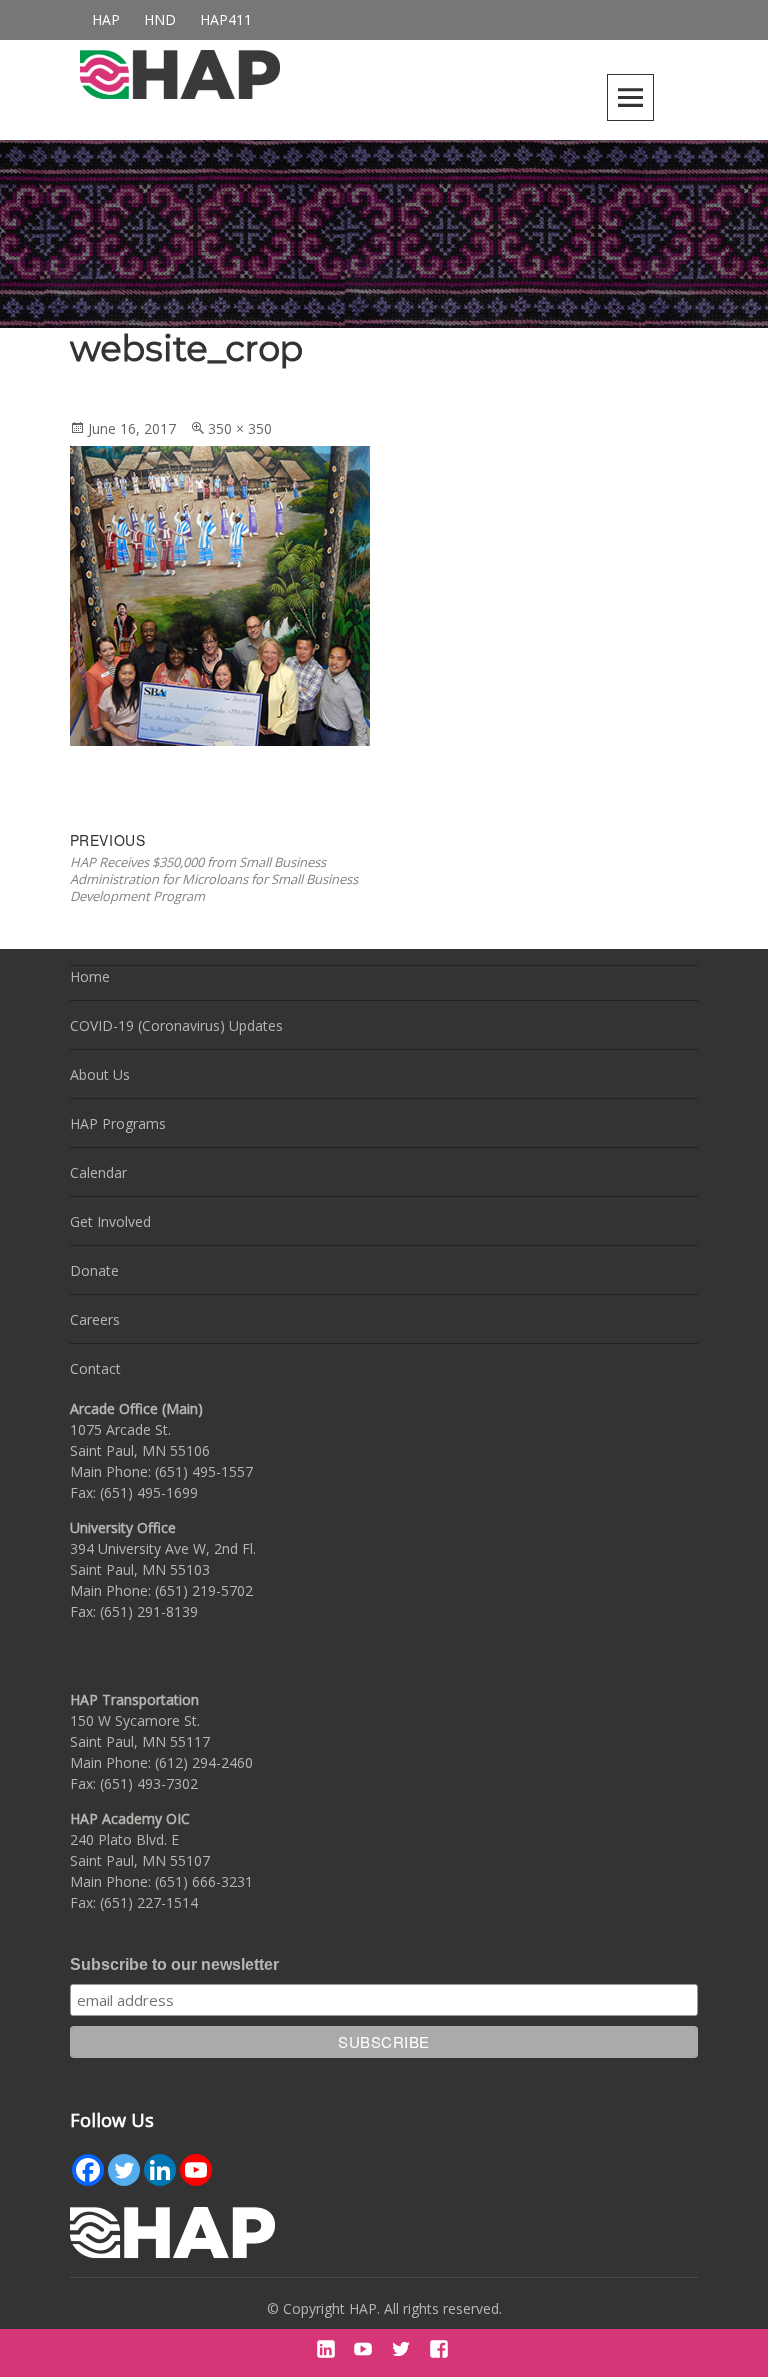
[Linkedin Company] (160, 2170)
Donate (94, 1270)
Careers (95, 1319)
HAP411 (226, 19)
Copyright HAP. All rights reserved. (392, 2308)
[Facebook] (88, 2170)
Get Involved (110, 1221)
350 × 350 (240, 428)
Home (90, 976)
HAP (106, 19)
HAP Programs (118, 1123)
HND (160, 19)
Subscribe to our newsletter (174, 1964)
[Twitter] (124, 2170)
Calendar (98, 1172)
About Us (100, 1074)
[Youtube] (196, 2170)
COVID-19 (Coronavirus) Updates (176, 1025)
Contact (95, 1368)
